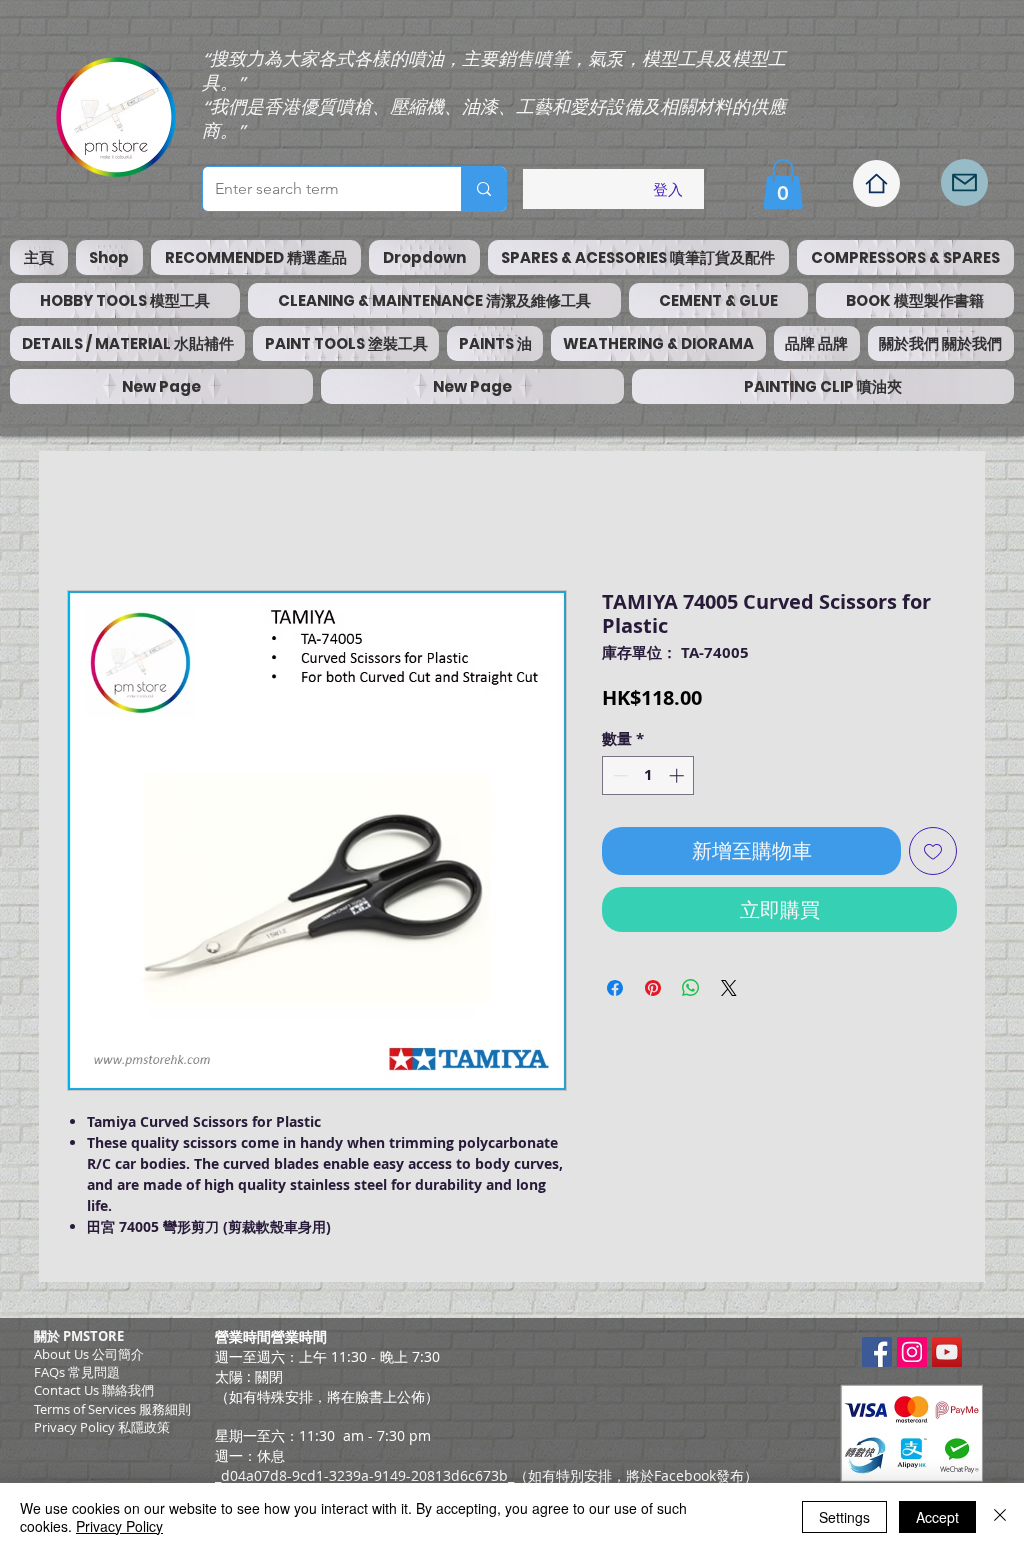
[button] (783, 184)
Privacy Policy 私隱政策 (102, 1427)
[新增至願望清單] (933, 851)
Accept (937, 1517)
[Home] (876, 183)
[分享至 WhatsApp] (691, 988)
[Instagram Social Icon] (912, 1352)
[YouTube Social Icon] (947, 1352)
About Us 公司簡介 (89, 1354)
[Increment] (678, 775)
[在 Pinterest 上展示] (653, 988)
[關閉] (1000, 1517)
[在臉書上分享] (615, 988)
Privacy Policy (119, 1526)
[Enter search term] (483, 189)
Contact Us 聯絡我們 (94, 1390)
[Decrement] (618, 775)
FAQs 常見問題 (77, 1372)
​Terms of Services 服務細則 (112, 1409)
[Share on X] (729, 988)
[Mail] (964, 182)
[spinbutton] (648, 775)
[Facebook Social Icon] (877, 1352)
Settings (844, 1517)
